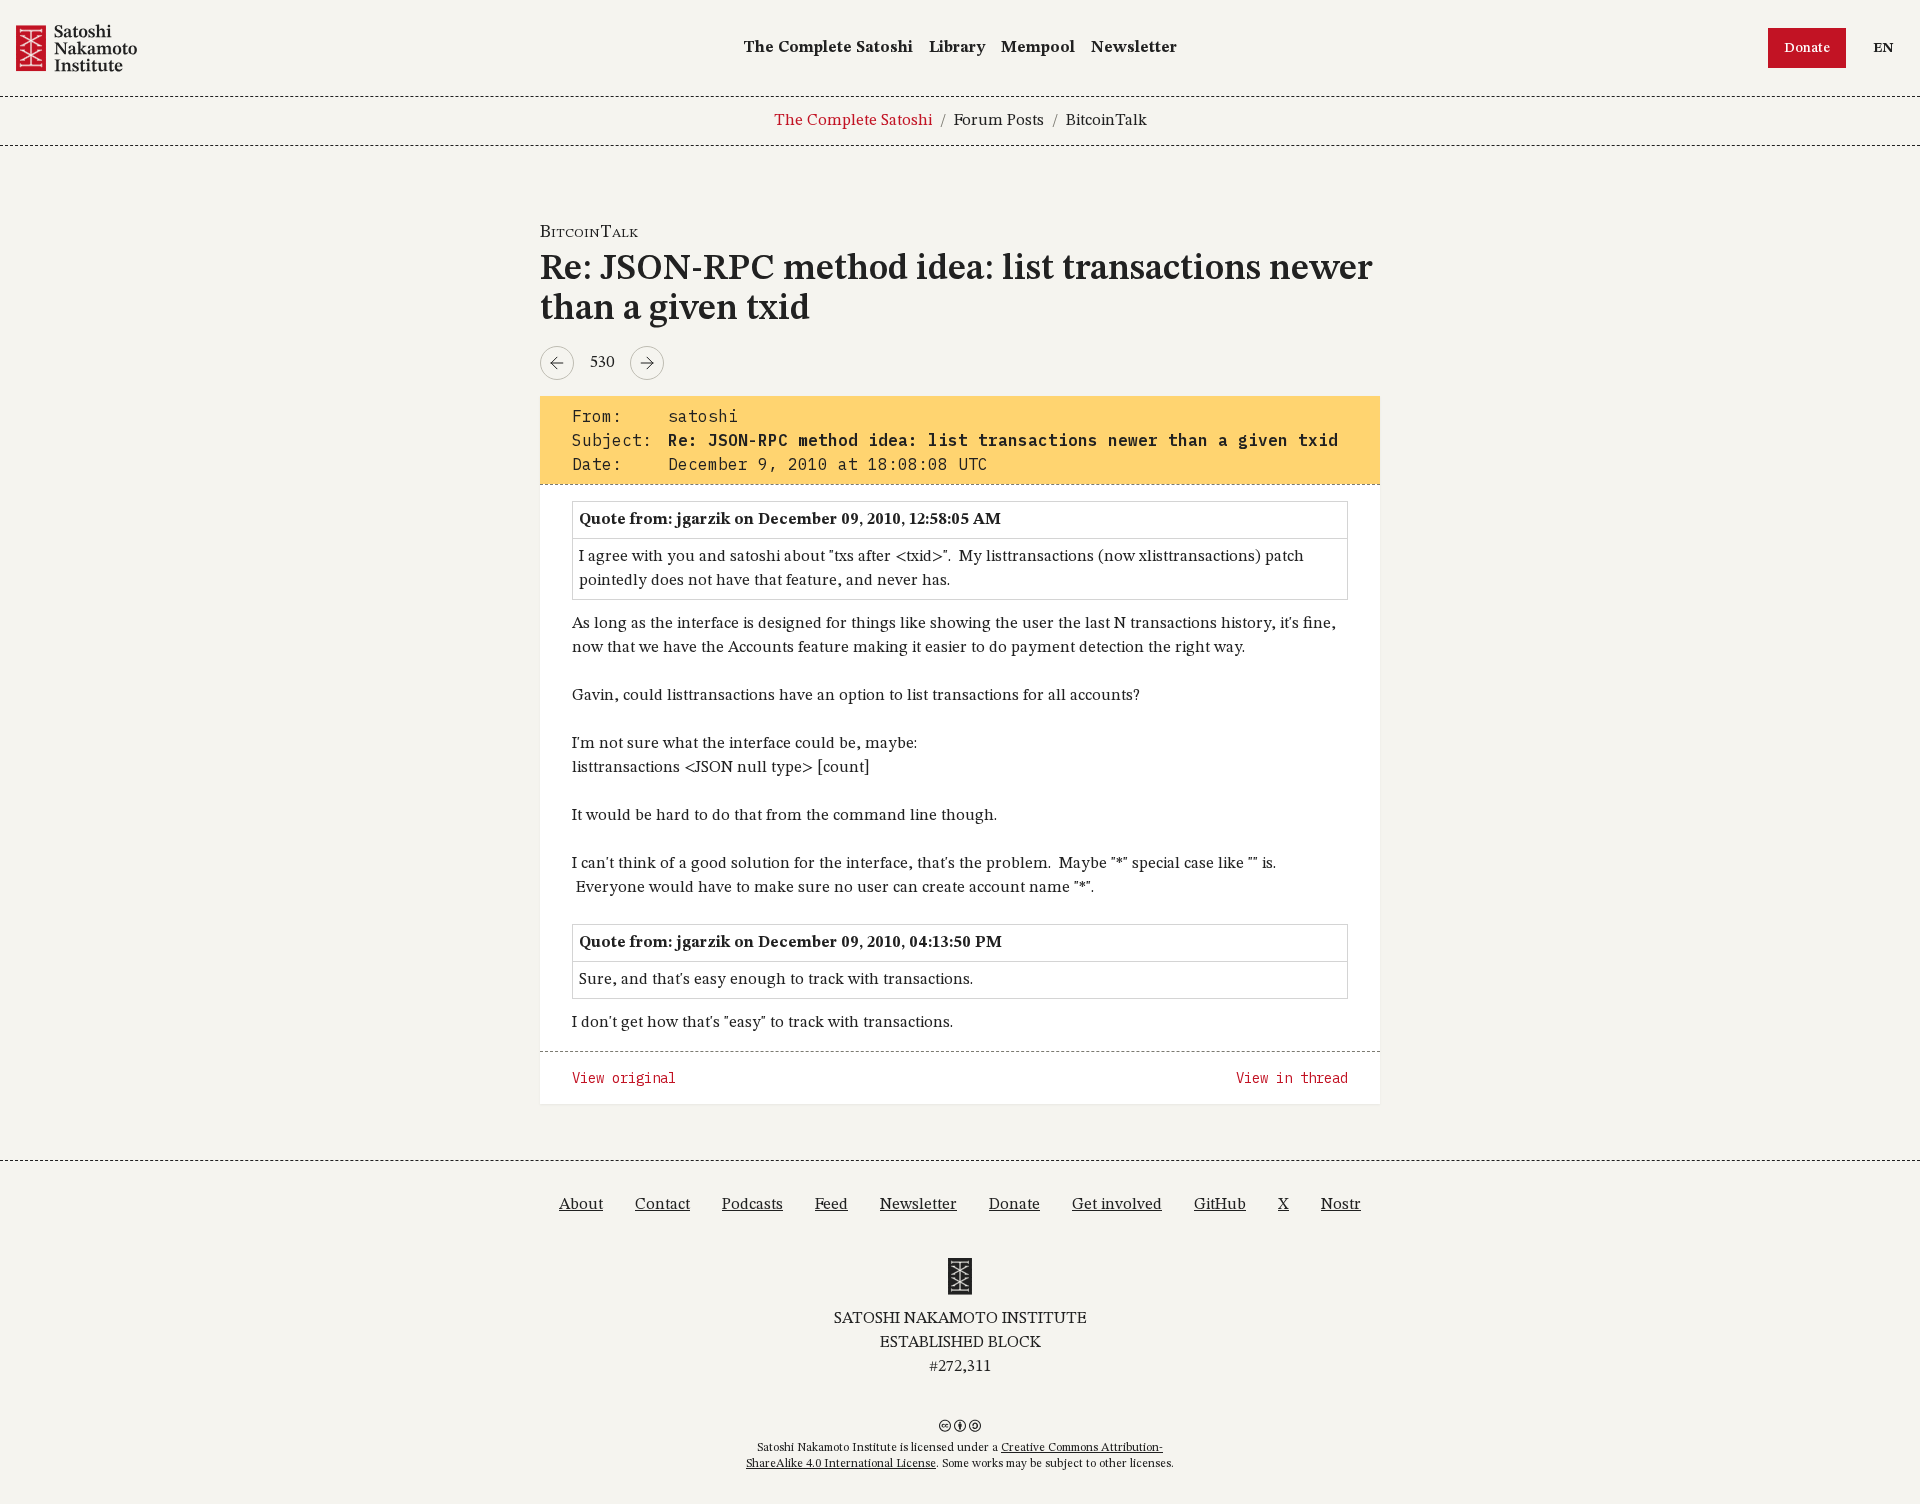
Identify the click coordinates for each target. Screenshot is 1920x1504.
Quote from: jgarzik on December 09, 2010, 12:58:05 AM (790, 520)
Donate (1807, 48)
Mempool (1038, 48)
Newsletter (1134, 48)
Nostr (1341, 1205)
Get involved (1117, 1205)
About (581, 1205)
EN (1888, 47)
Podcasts (752, 1205)
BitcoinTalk (1106, 121)
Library (957, 48)
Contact (662, 1205)
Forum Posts (999, 121)
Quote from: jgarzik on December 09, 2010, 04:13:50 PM (790, 943)
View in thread (1292, 1078)
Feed (831, 1205)
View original (624, 1078)
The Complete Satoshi (828, 48)
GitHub (1220, 1205)
